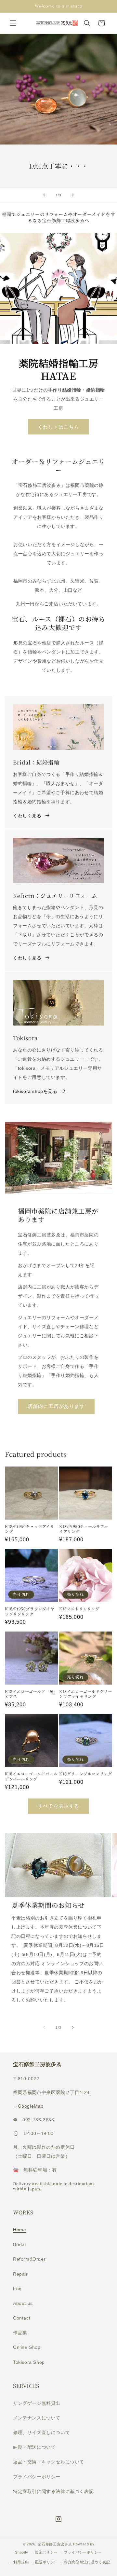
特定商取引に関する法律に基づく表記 (53, 2491)
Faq (17, 2289)
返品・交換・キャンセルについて (49, 2462)
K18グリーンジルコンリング (85, 1774)
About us (23, 2303)
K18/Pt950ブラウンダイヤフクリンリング (30, 1611)
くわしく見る (27, 816)
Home (19, 2230)
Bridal (19, 2244)
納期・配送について (34, 2447)
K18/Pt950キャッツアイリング (30, 1529)
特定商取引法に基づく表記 (87, 2562)
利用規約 (21, 2562)
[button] (13, 23)
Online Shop (27, 2347)
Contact (22, 2318)
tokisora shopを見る (35, 1091)
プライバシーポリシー (37, 2477)
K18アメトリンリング (79, 1609)
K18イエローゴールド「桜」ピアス (31, 1694)
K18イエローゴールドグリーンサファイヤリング (85, 1694)
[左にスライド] (44, 2027)
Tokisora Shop (29, 2362)
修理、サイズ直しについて (41, 2432)
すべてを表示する (58, 1806)
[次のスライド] (73, 195)
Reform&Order (29, 2259)
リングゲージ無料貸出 (37, 2403)
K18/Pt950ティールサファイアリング (84, 1529)
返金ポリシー (46, 2552)
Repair (20, 2274)
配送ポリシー (46, 2562)
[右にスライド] (73, 2027)
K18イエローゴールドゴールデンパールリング (31, 1776)
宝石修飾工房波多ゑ (55, 2544)
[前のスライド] (44, 195)
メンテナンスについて (37, 2418)
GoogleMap (31, 2106)
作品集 (20, 2333)
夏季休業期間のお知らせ (48, 1905)
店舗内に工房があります (56, 1406)
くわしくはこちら (58, 427)
